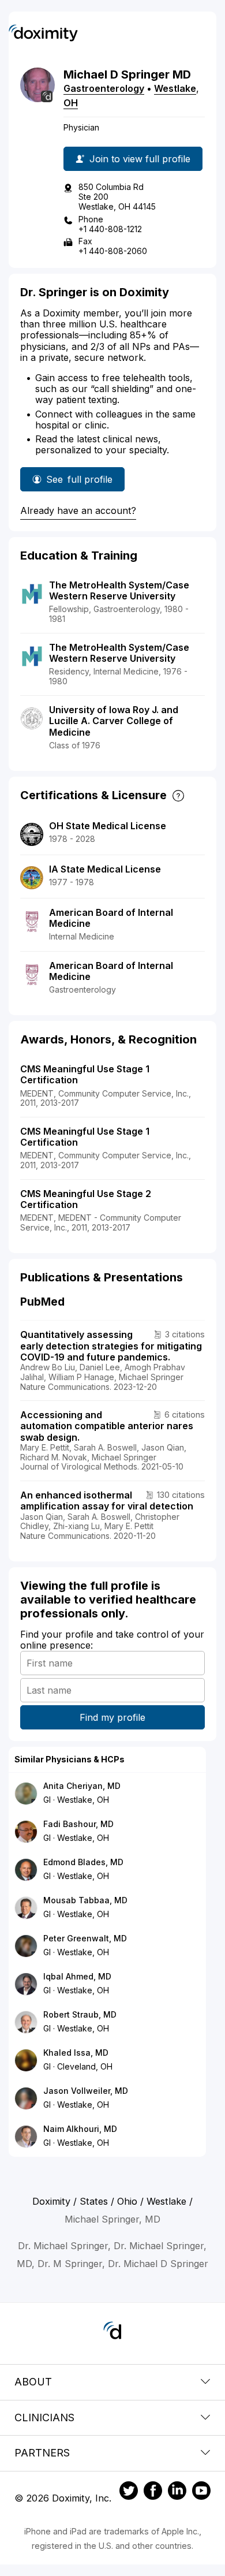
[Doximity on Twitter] (129, 2492)
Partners (42, 2453)
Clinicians (44, 2417)
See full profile (82, 482)
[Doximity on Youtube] (201, 2492)
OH (71, 103)
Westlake (175, 88)
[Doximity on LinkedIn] (177, 2492)
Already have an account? (78, 510)
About (33, 2382)
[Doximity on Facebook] (153, 2492)
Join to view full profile (140, 159)
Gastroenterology (104, 88)
